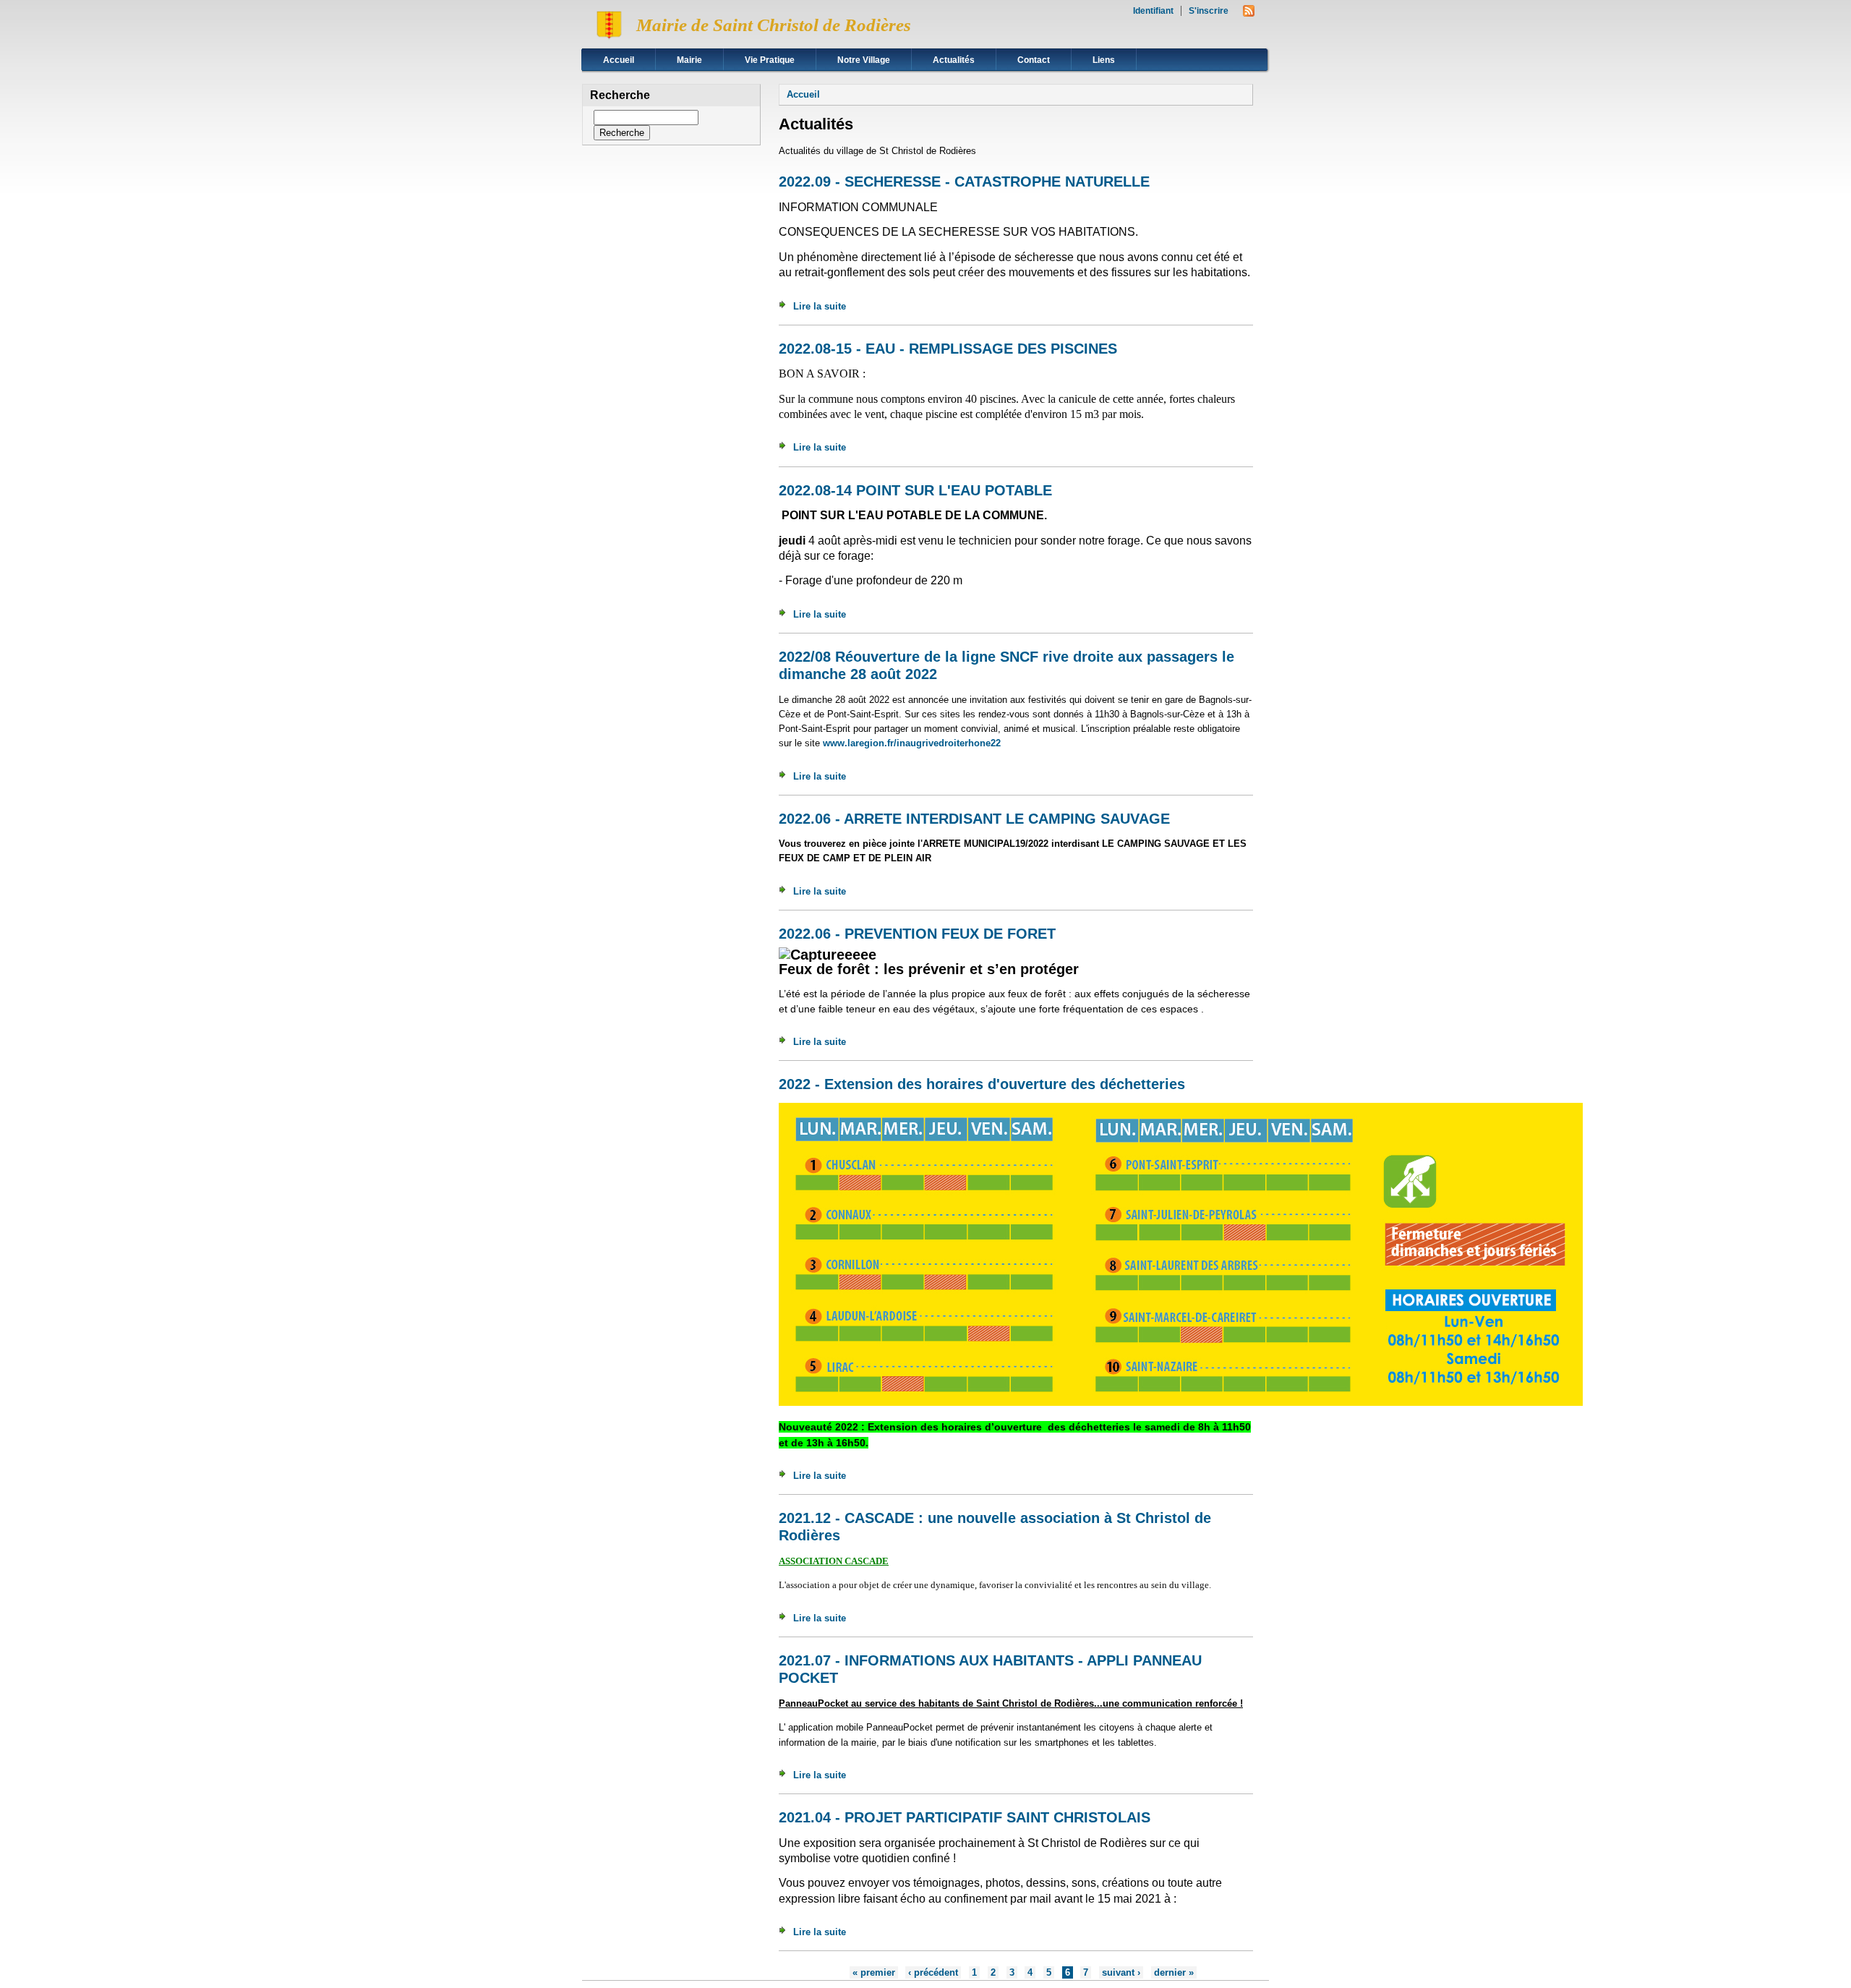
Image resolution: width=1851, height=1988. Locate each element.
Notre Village (864, 60)
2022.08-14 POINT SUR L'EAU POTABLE (915, 490)
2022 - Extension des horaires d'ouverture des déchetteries (982, 1084)
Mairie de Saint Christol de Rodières (774, 25)
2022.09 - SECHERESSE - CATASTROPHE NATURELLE (964, 182)
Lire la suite (820, 306)
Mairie (689, 60)
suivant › (1121, 1972)
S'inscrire (1209, 11)
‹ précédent (933, 1972)
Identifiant (1153, 11)
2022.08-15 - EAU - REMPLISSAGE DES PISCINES (948, 349)
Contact (1034, 60)
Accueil (619, 60)
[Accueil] (609, 40)
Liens (1104, 60)
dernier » (1174, 1972)
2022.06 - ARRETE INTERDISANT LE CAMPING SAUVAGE (974, 819)
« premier (874, 1972)
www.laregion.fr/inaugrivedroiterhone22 (913, 743)
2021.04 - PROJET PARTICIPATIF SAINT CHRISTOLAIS (965, 1817)
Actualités (954, 60)
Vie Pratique (770, 60)
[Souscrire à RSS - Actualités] (1249, 13)
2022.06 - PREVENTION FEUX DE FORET (917, 934)
